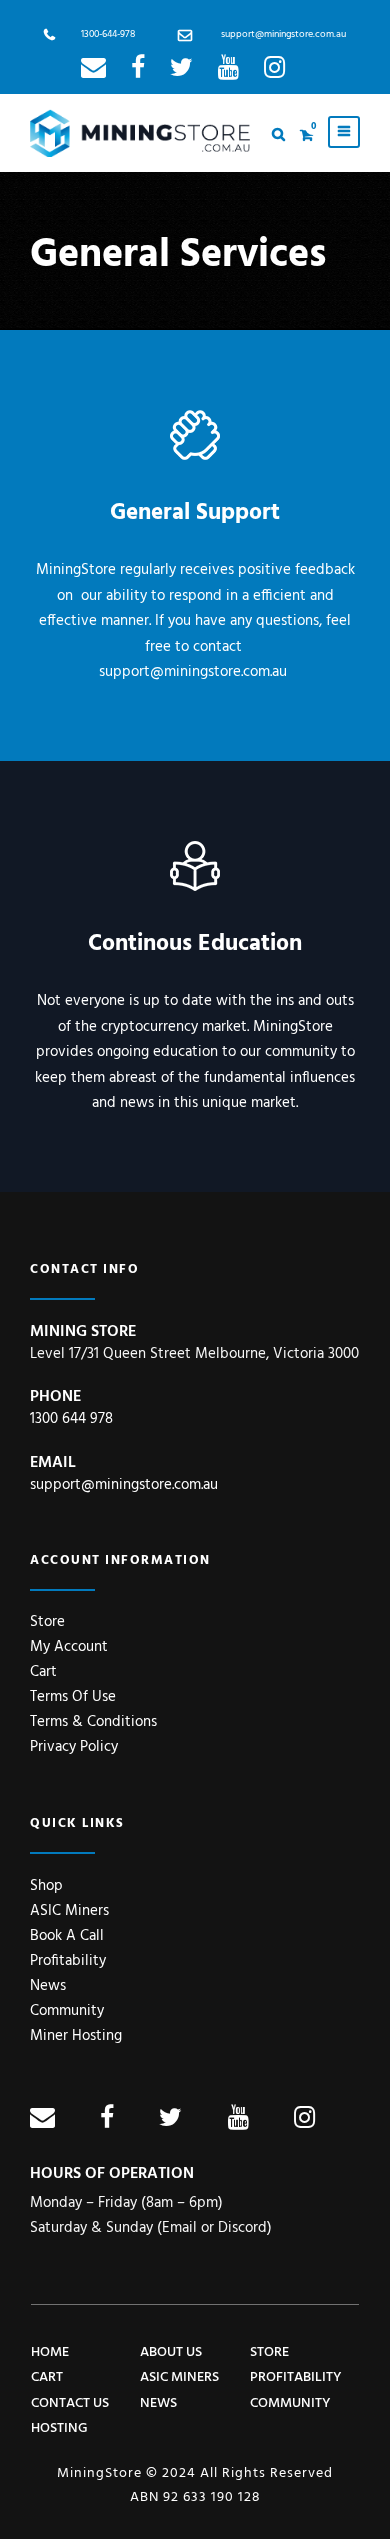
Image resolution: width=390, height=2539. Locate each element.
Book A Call (67, 1936)
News (48, 1986)
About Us (171, 2352)
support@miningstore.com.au (283, 34)
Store (47, 1622)
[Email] (93, 72)
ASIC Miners (69, 1911)
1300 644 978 (71, 1419)
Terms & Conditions (93, 1722)
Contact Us (70, 2403)
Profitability (68, 1961)
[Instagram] (274, 72)
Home (50, 2352)
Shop (46, 1886)
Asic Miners (179, 2377)
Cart (43, 1672)
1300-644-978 (108, 34)
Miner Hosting (76, 2036)
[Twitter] (181, 72)
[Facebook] (138, 72)
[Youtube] (228, 72)
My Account (69, 1647)
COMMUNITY (290, 2403)
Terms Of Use (73, 1697)
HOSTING (59, 2428)
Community (67, 2011)
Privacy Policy (74, 1747)
